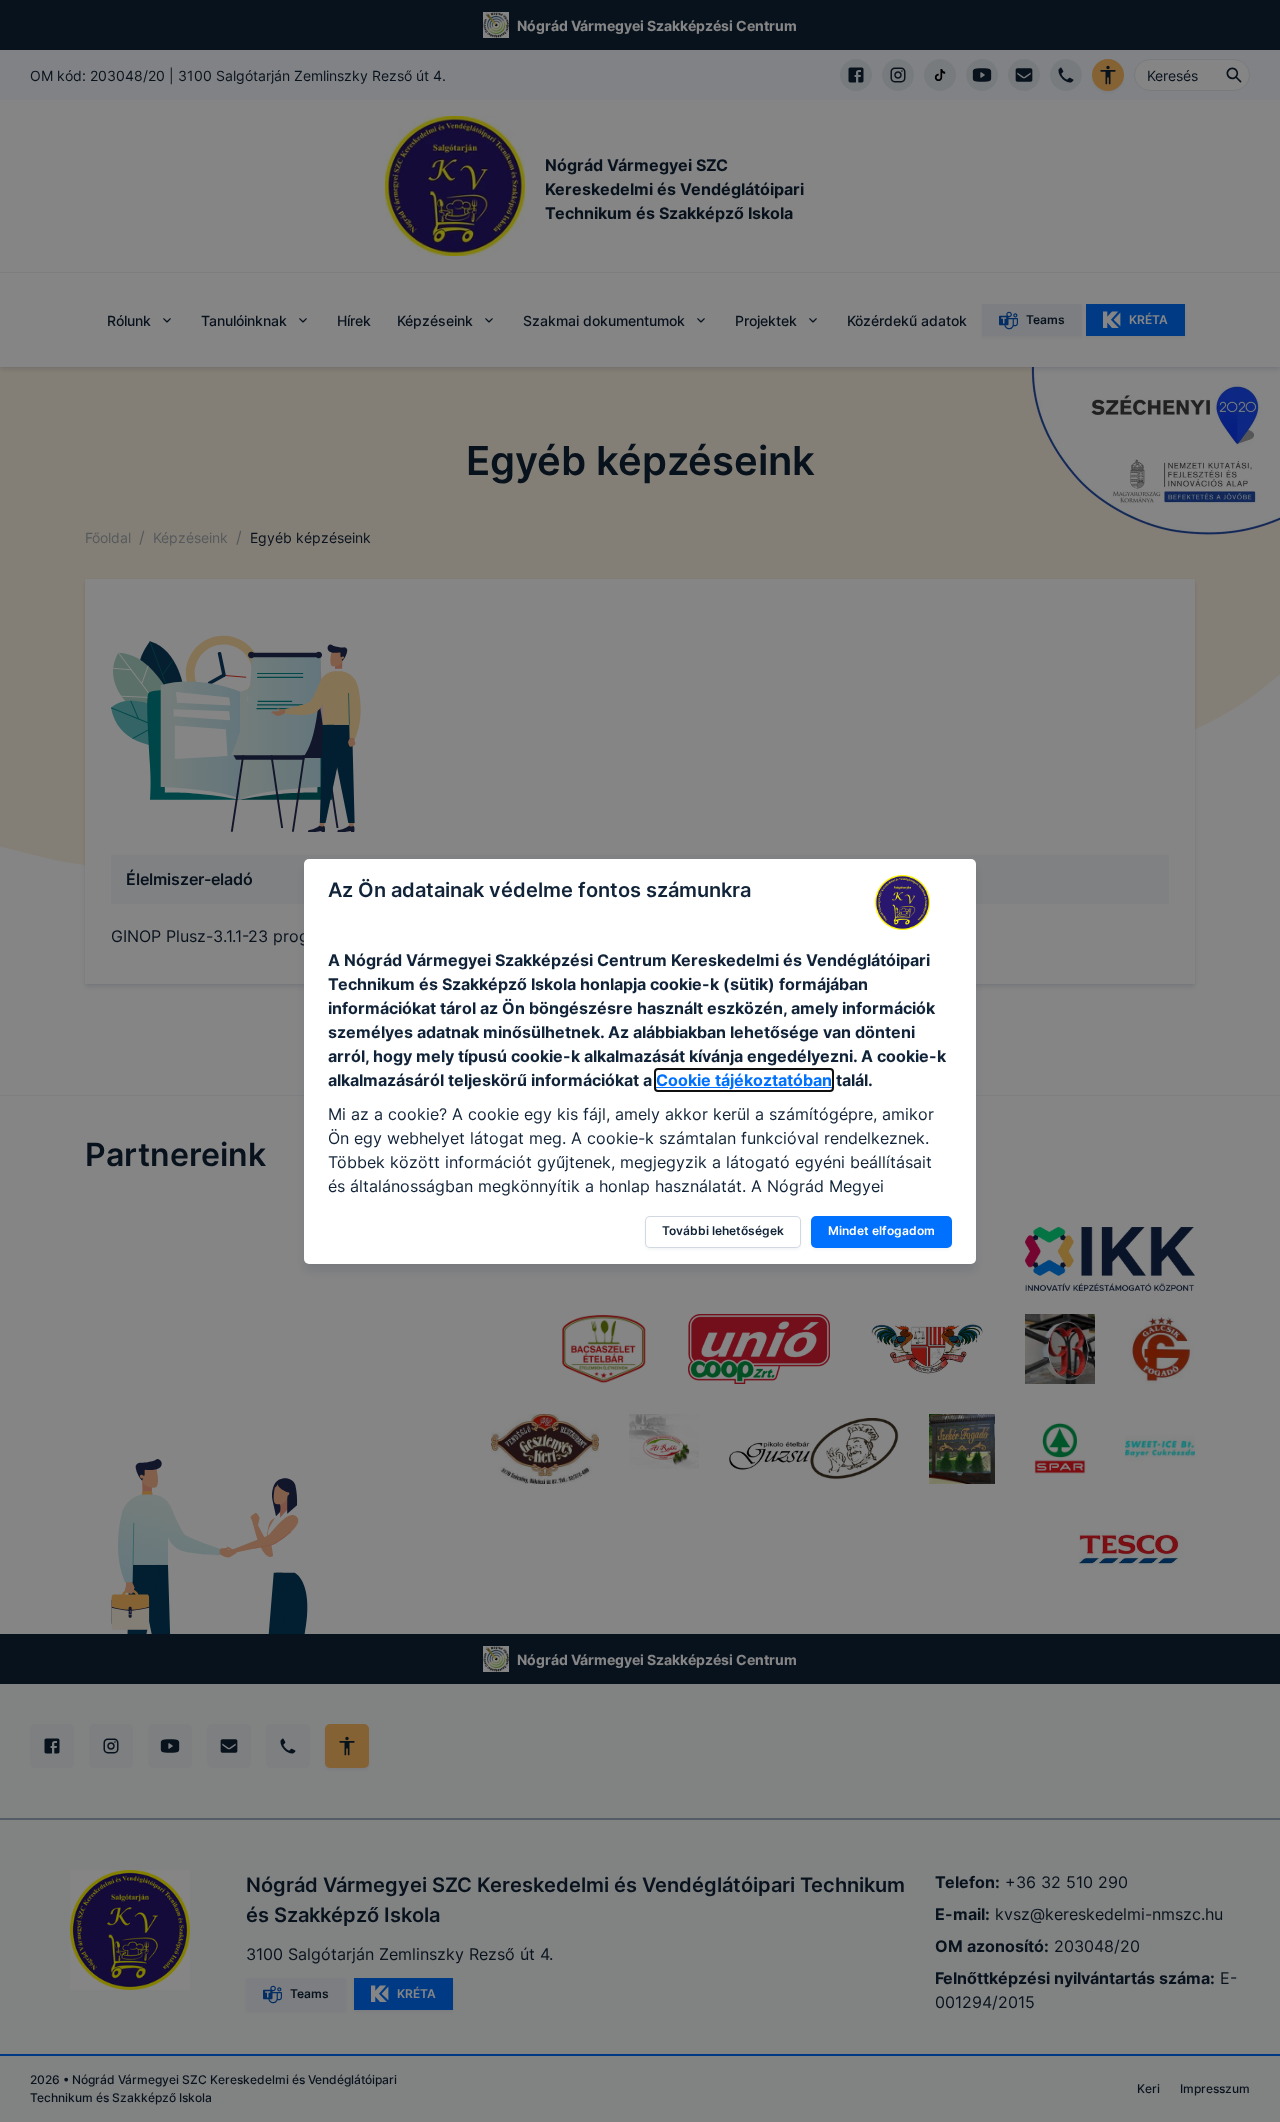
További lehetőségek (723, 1230)
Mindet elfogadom (881, 1230)
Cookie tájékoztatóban (744, 1080)
